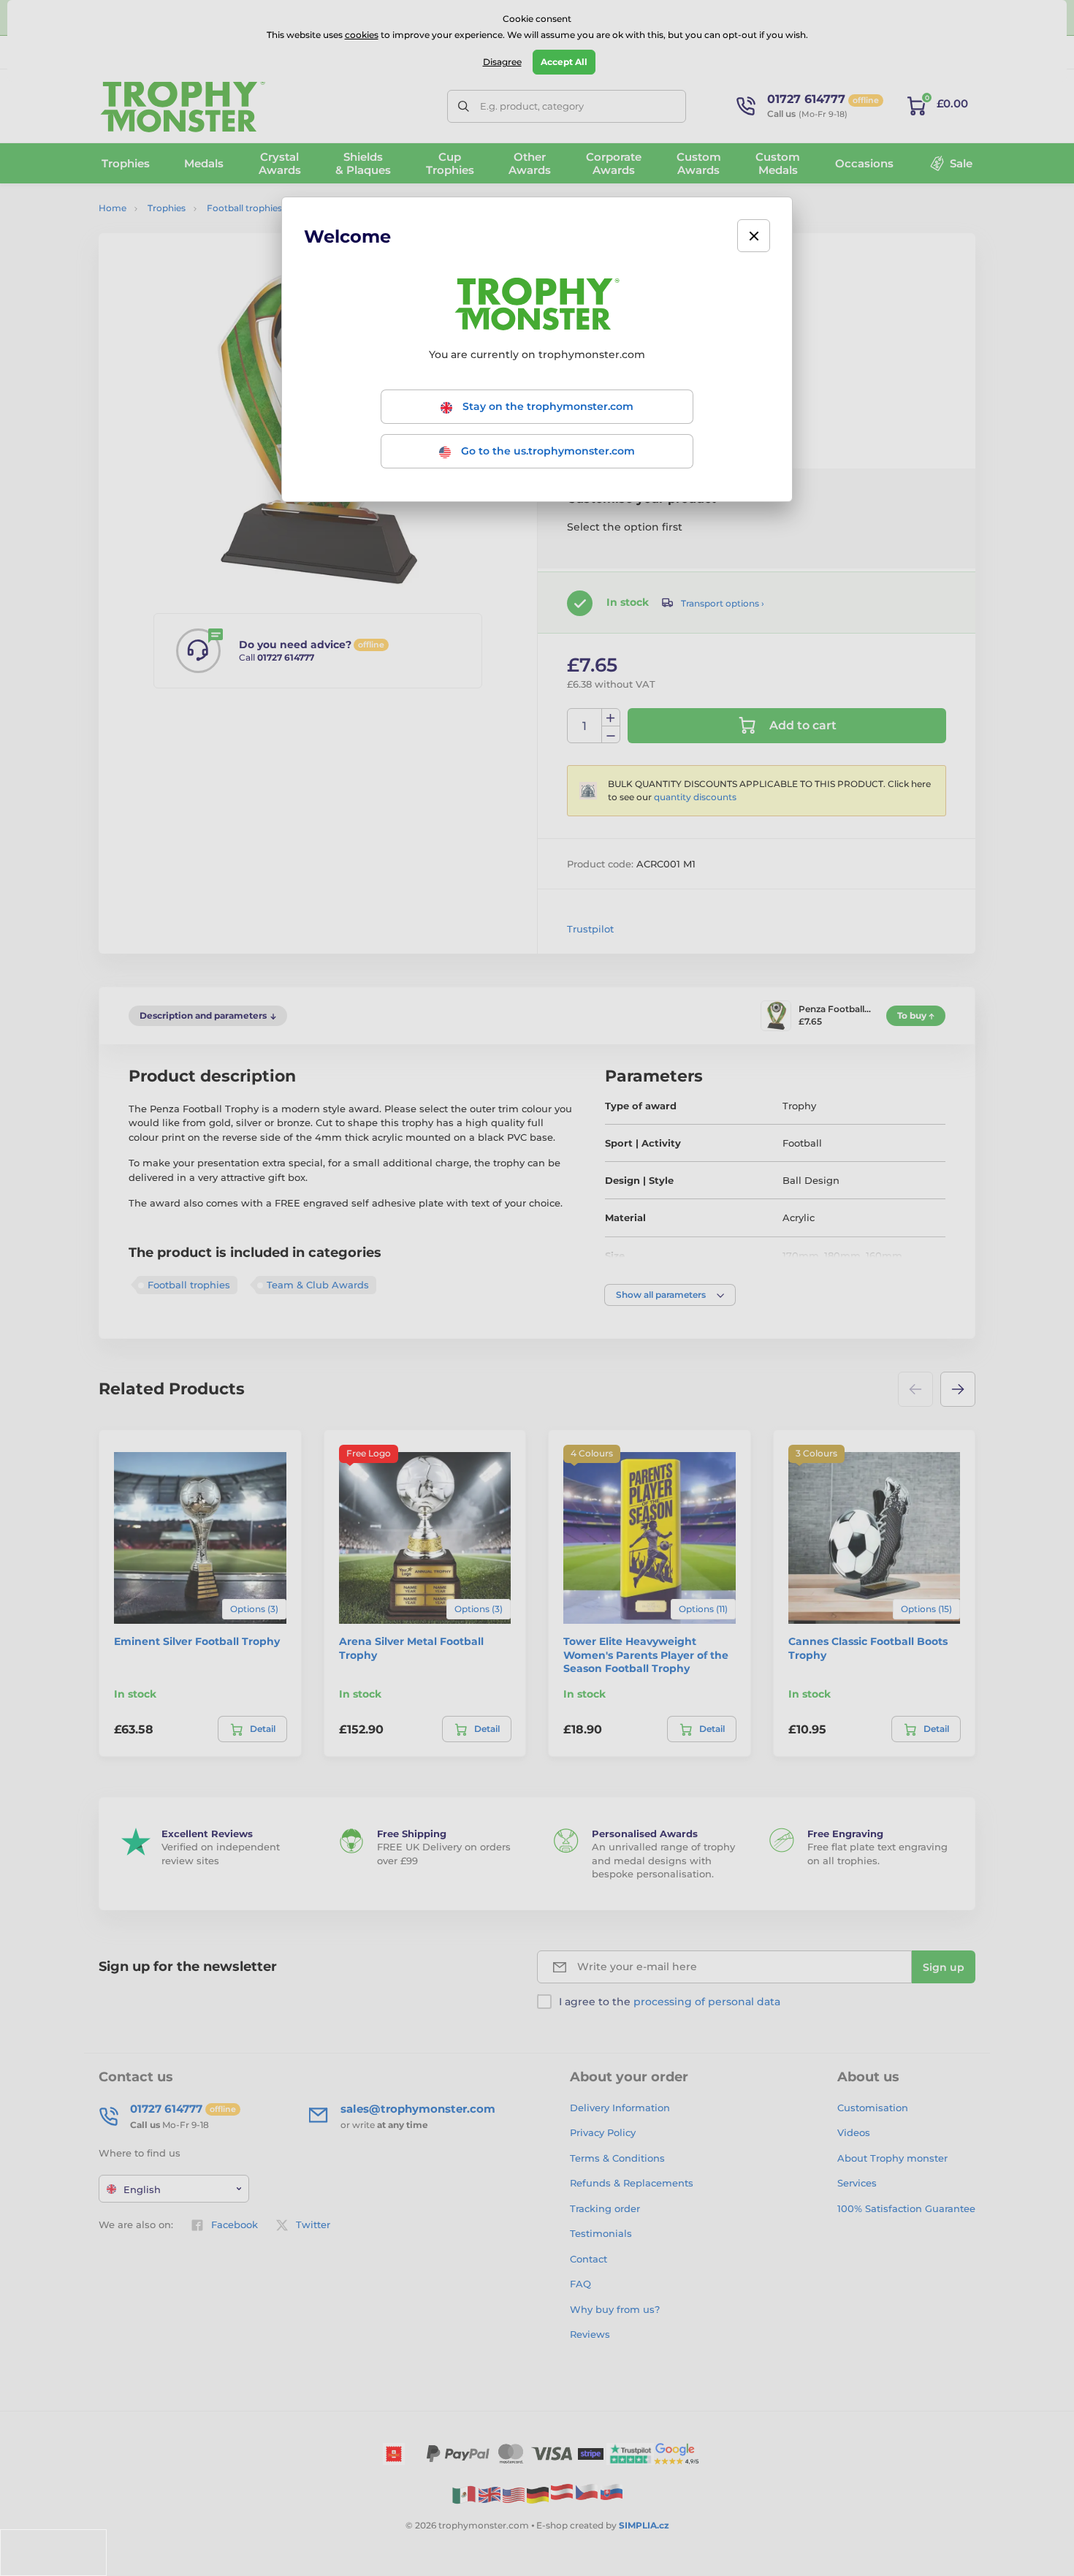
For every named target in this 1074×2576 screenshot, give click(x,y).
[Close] (754, 236)
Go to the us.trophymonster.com (546, 451)
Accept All (564, 62)
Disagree (502, 62)
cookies (362, 35)
